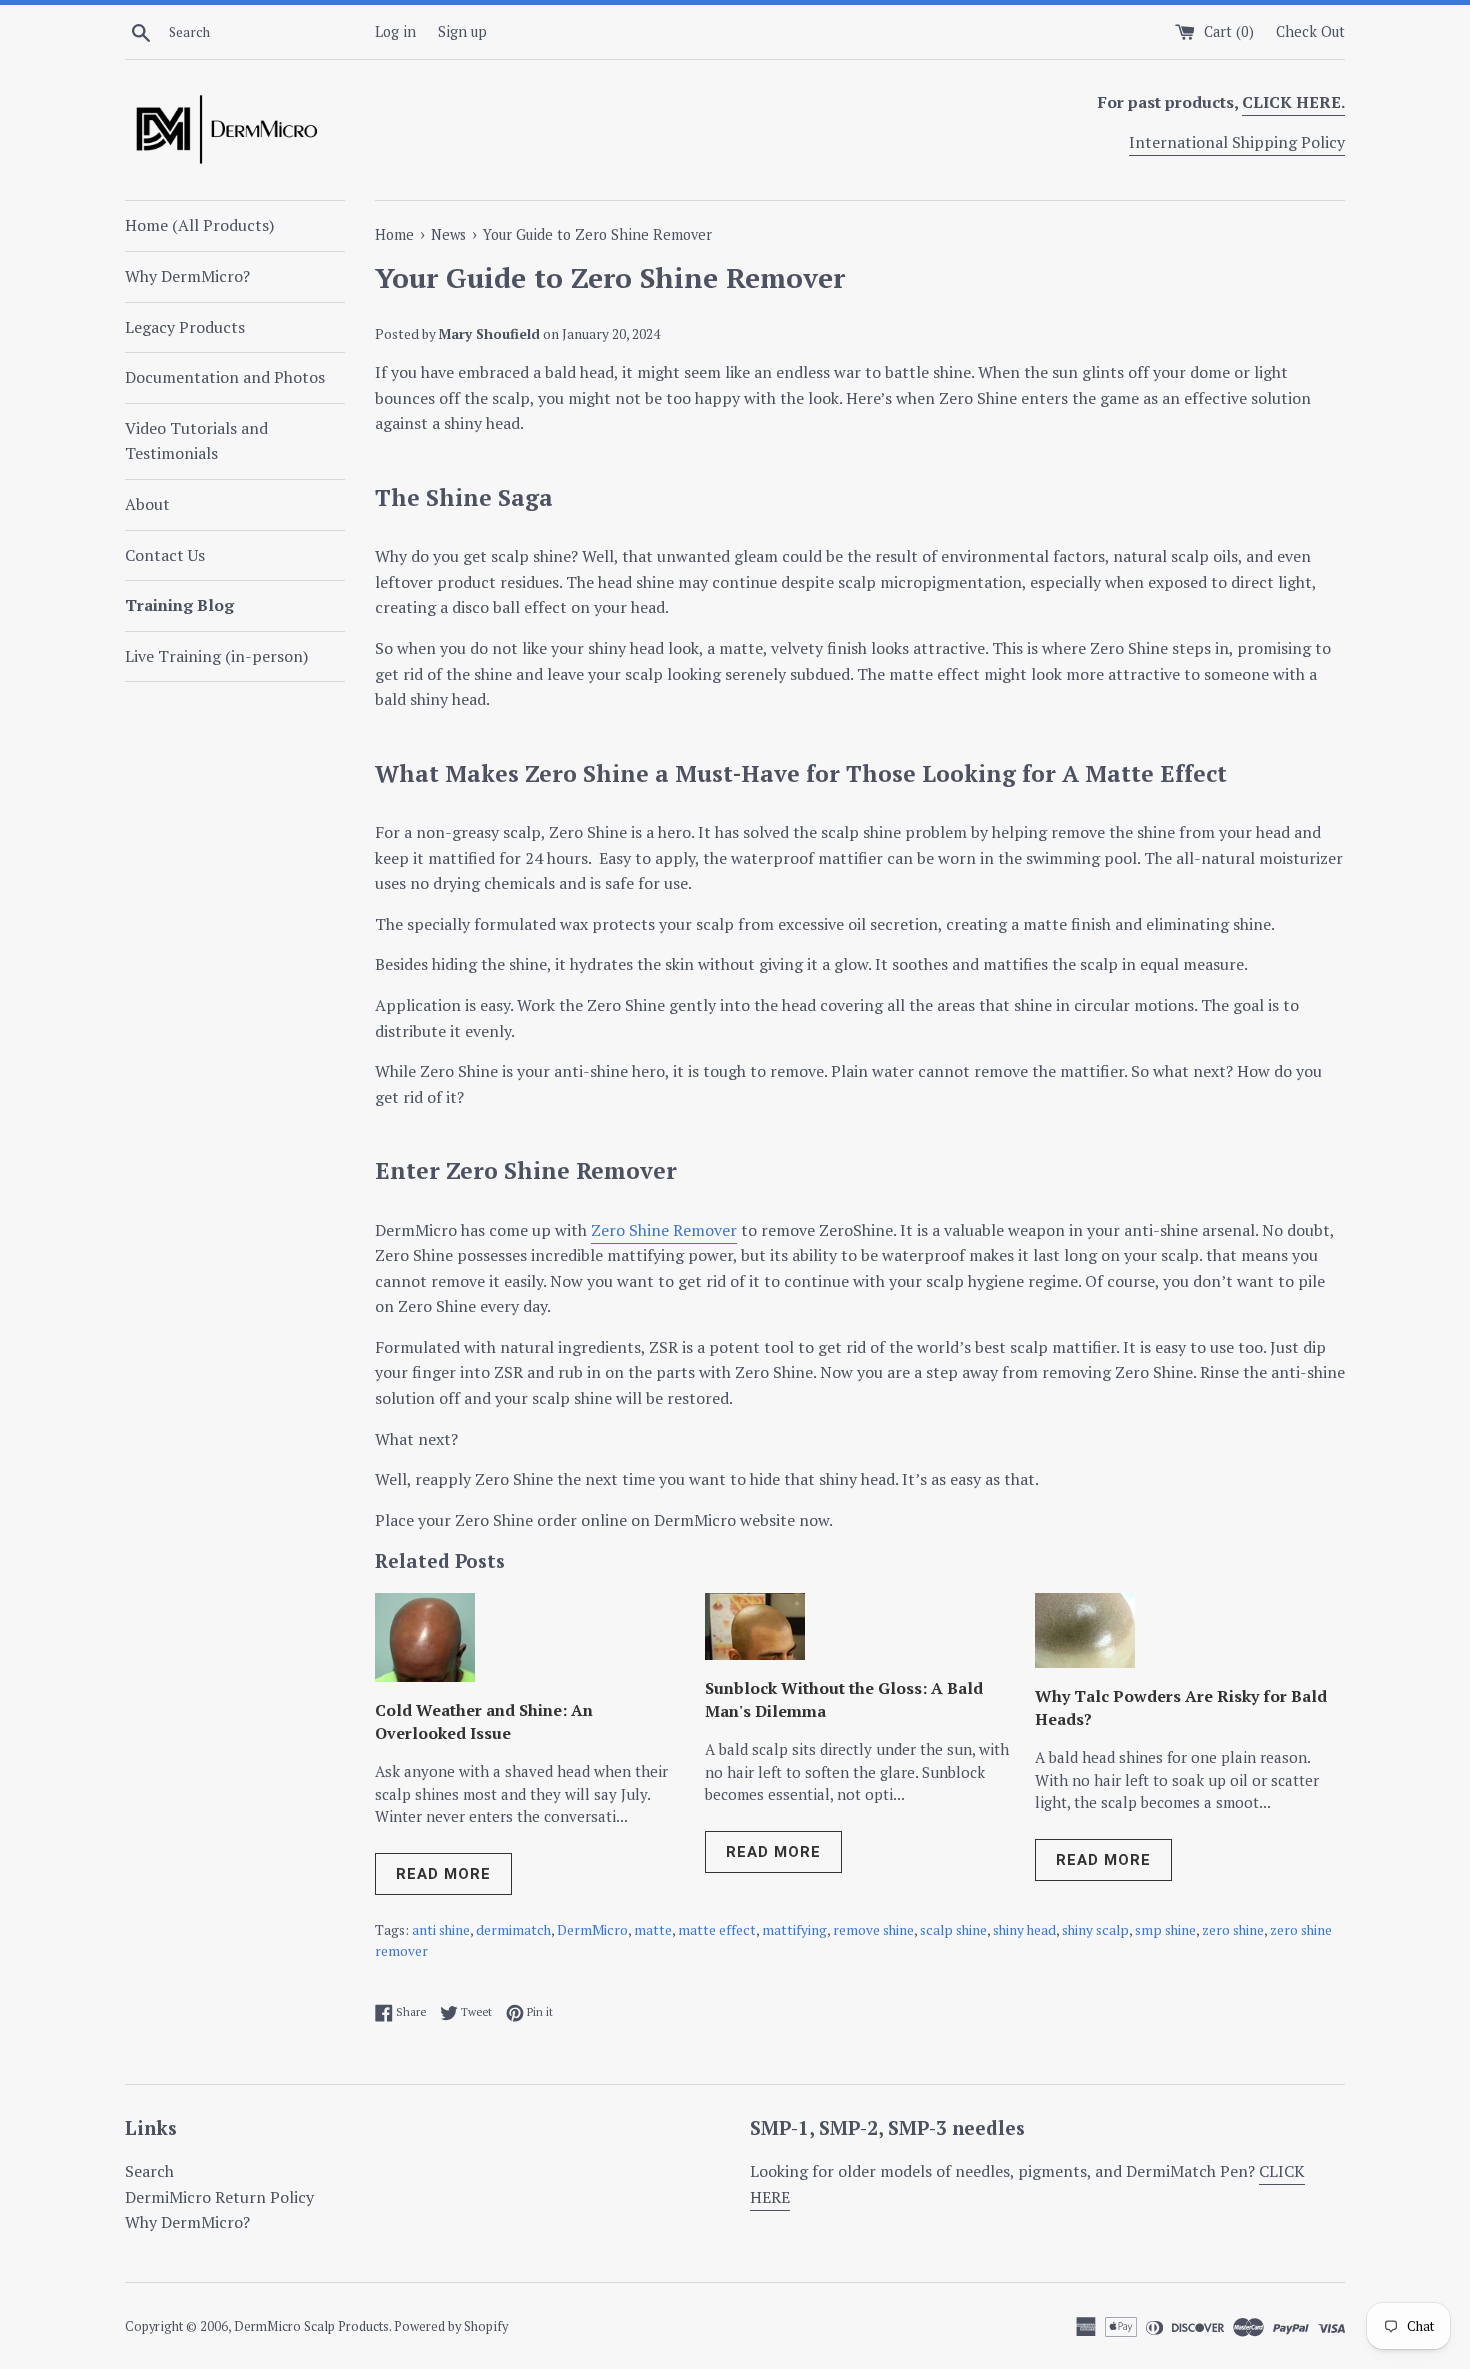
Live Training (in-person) (216, 656)
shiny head (1024, 1930)
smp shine (1165, 1930)
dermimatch (513, 1930)
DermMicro (592, 1930)
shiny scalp (1095, 1930)
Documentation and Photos (225, 377)
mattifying (794, 1930)
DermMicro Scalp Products (311, 2326)
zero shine (1233, 1930)
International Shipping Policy (1237, 142)
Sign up (462, 31)
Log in (395, 31)
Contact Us (165, 555)
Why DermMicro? (187, 276)
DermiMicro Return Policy (219, 2197)
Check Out (1310, 31)
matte (653, 1930)
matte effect (717, 1930)
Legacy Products (185, 327)
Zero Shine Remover (664, 1230)
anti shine (441, 1930)
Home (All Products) (199, 225)
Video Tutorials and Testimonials (196, 441)
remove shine (873, 1930)
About (147, 504)
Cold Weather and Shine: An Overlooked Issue (484, 1721)
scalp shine (953, 1930)
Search (149, 2171)
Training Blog (179, 605)
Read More (443, 1874)
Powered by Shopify (451, 2326)
